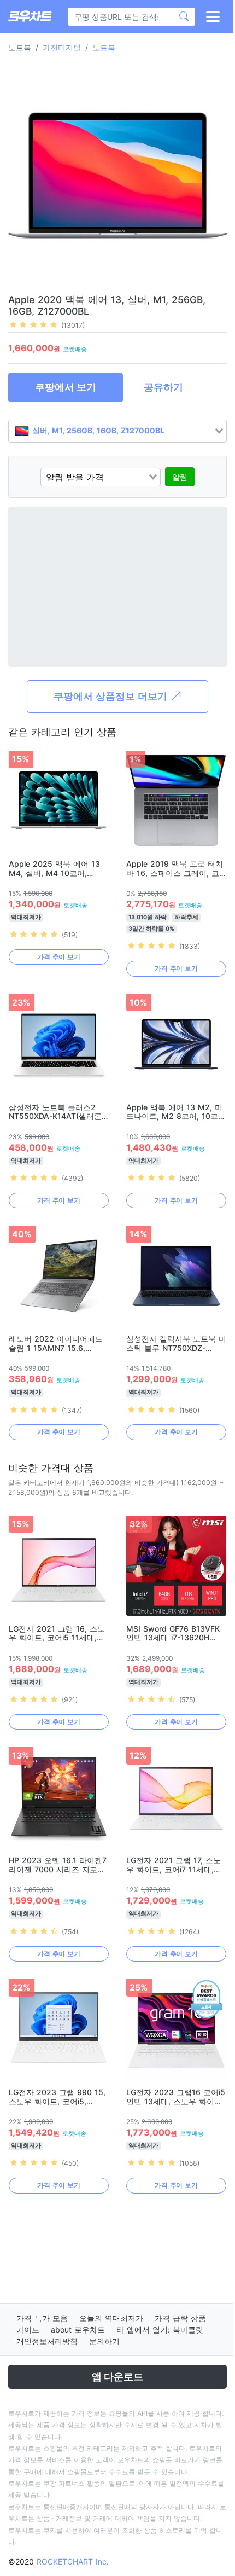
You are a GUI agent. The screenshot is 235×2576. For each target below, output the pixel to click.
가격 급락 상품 (180, 2318)
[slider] (33, 324)
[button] (212, 16)
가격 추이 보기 (59, 957)
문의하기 (104, 2341)
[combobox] (117, 431)
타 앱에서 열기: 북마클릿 (160, 2330)
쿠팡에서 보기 (66, 387)
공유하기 (163, 387)
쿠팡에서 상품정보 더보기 (112, 696)
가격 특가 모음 (42, 2318)
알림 (180, 477)
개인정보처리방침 (47, 2341)
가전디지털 (62, 47)
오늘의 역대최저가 (111, 2318)
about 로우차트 (78, 2330)
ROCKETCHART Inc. (73, 2562)
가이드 (28, 2330)
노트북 (104, 47)
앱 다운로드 (117, 2377)
